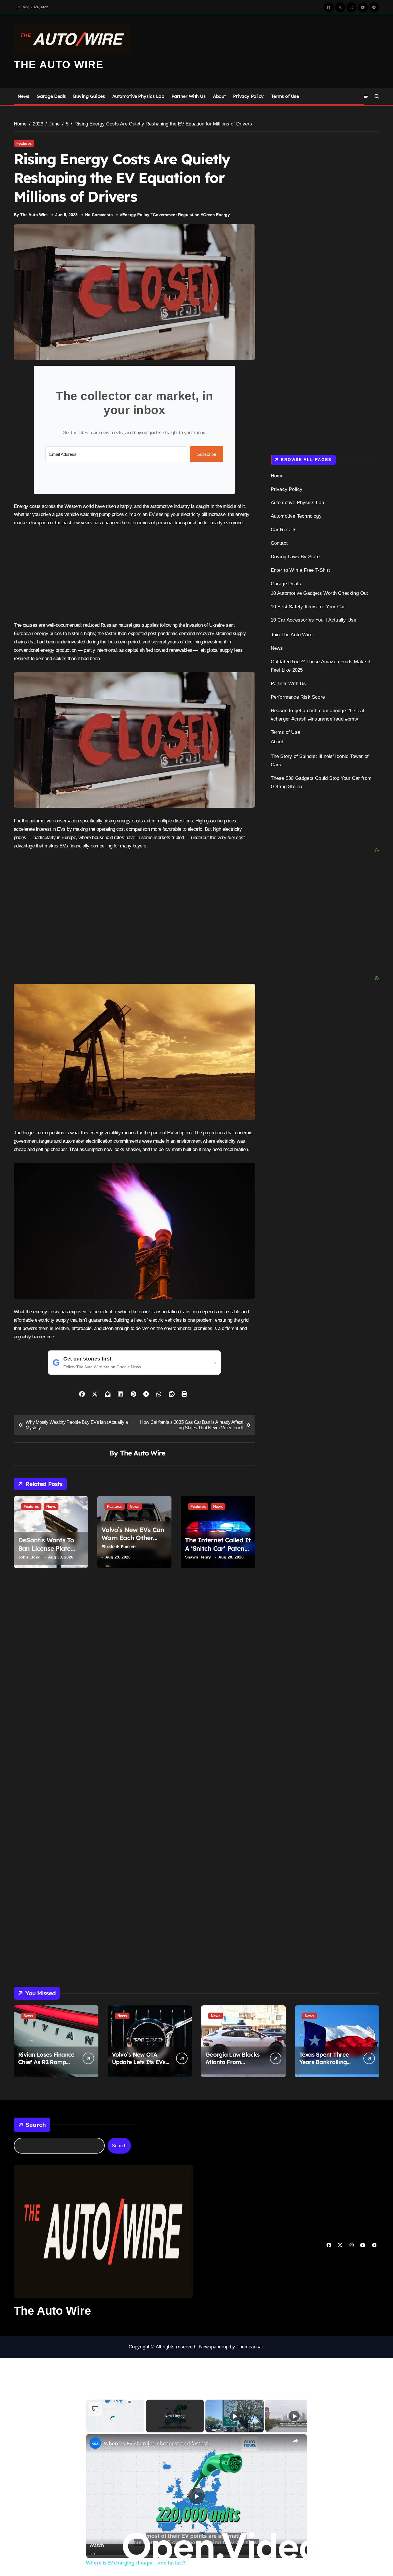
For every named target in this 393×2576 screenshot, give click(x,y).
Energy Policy (136, 215)
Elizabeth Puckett (119, 1547)
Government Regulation (176, 215)
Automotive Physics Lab (138, 96)
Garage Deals (51, 96)
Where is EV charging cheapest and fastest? (157, 2443)
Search (36, 2125)
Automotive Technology (296, 516)
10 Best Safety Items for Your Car (308, 607)
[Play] (235, 2416)
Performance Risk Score (298, 697)
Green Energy (216, 215)
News (23, 96)
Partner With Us (189, 96)
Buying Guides (89, 96)
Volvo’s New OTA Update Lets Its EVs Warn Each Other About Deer (139, 2066)
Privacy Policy (248, 96)
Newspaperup (214, 2347)
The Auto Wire (59, 65)
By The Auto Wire (31, 215)
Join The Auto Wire (292, 635)
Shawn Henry (198, 1557)
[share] (295, 2441)
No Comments (99, 215)
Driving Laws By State (295, 557)
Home (277, 476)
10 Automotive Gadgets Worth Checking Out (319, 593)
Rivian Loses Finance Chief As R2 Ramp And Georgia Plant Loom (46, 2066)
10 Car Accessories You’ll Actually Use (314, 620)
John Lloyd (29, 1557)
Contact (279, 543)
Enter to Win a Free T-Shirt (300, 570)
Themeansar (250, 2347)
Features (24, 143)
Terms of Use (285, 96)
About (219, 96)
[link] (95, 2443)
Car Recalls (284, 530)
